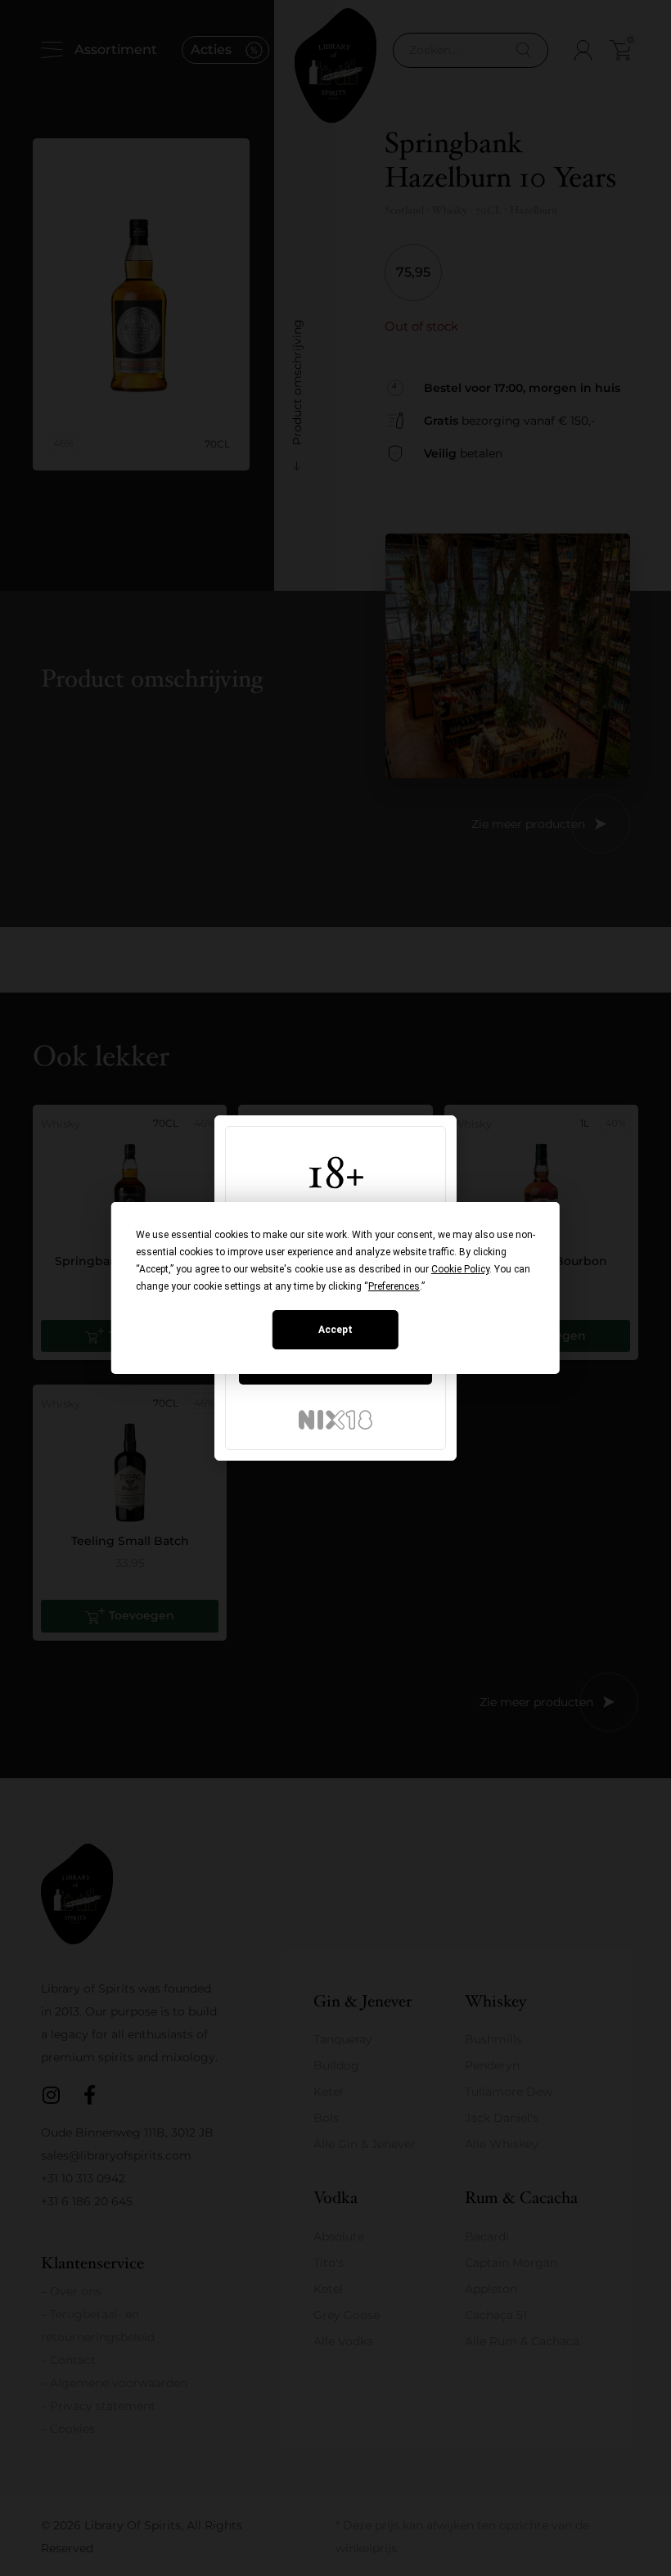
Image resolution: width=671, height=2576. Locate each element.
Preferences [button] (394, 1286)
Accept (335, 1330)
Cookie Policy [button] (460, 1269)
